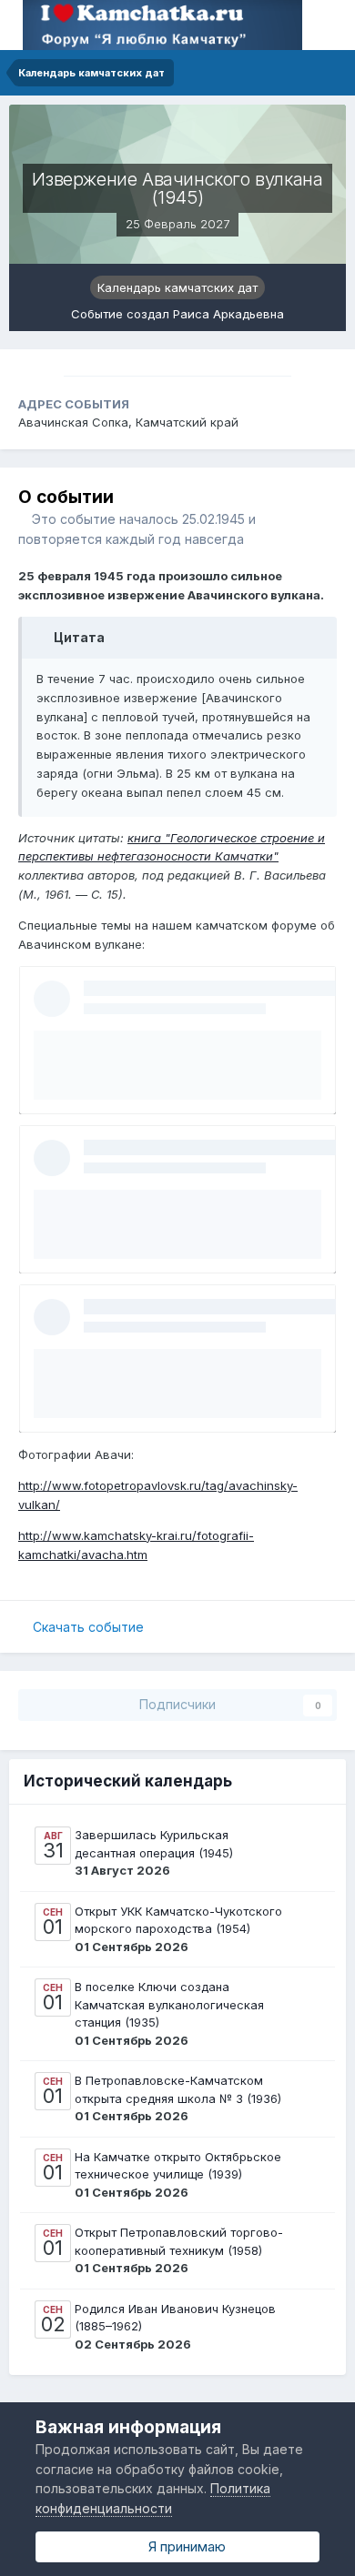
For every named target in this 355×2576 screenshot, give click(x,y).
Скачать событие (88, 1627)
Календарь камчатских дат (177, 287)
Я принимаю (183, 2546)
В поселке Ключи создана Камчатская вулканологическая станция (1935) (169, 2004)
